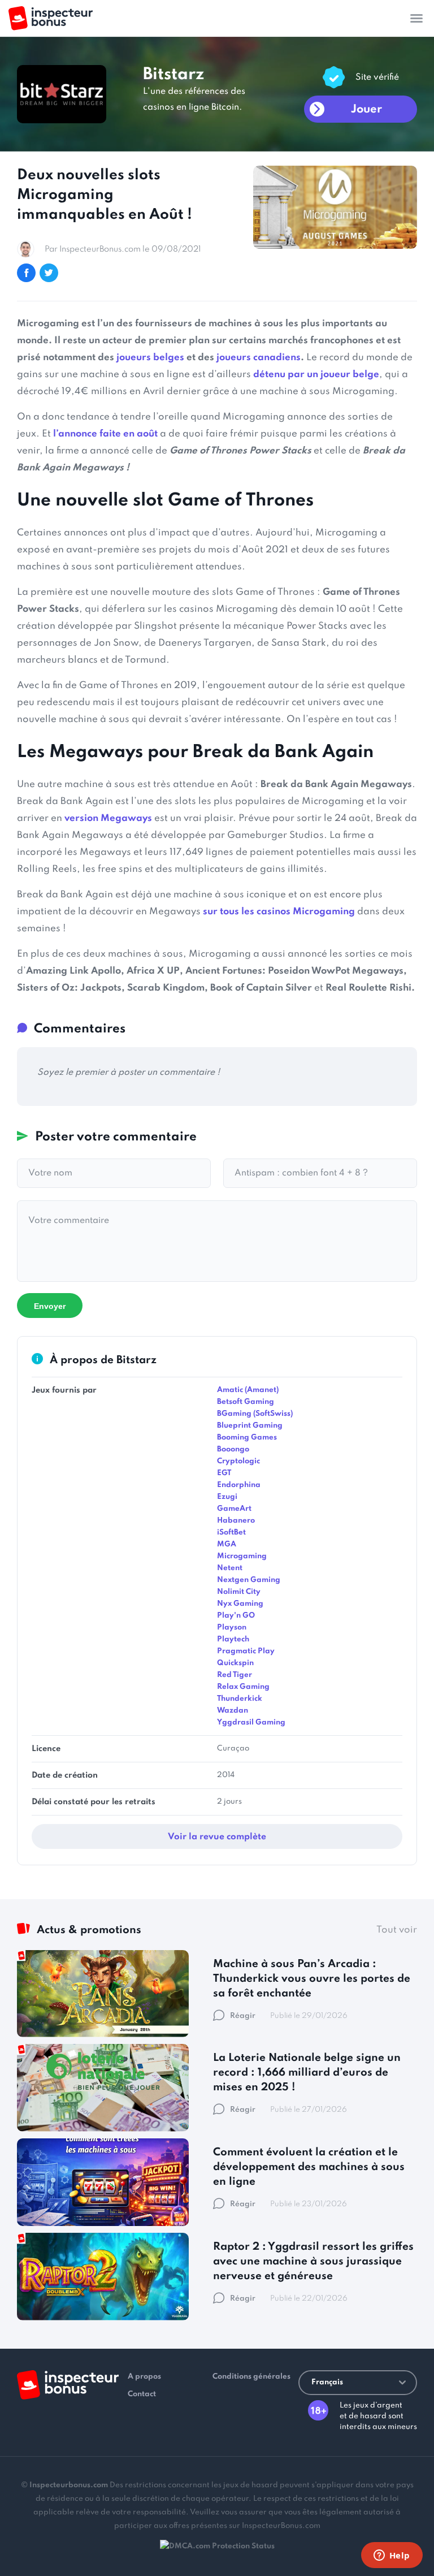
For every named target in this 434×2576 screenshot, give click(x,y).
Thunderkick (240, 1699)
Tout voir (397, 1930)
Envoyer (50, 1306)
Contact (142, 2394)
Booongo (233, 1449)
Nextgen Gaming (249, 1580)
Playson (232, 1628)
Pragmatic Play (246, 1651)
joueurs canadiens (259, 358)
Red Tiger (235, 1675)
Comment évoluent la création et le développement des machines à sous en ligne (309, 2167)
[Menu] (416, 18)
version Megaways (108, 818)
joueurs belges (150, 358)
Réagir (243, 2016)
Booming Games (247, 1438)
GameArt (234, 1509)
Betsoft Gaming (246, 1402)
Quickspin (235, 1663)
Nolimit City (239, 1592)
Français (327, 2382)
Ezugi (227, 1497)
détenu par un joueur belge (316, 375)
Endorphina (239, 1485)
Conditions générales (251, 2377)
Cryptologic (238, 1461)
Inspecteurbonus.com (69, 2485)
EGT (224, 1473)
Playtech (233, 1639)
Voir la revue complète (217, 1837)
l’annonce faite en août (105, 434)
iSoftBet (231, 1533)
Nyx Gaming (240, 1604)
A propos (144, 2377)
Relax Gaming (243, 1687)
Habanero (236, 1521)
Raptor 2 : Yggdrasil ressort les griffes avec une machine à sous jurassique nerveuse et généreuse (313, 2261)
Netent (230, 1568)
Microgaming (242, 1556)
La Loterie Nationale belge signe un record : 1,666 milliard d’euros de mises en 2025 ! (307, 2073)
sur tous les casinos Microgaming (279, 912)
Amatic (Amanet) (248, 1390)
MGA (227, 1544)
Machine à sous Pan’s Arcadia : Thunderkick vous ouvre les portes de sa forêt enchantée (312, 1979)
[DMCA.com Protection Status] (217, 2546)
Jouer (366, 110)
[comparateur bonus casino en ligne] (51, 18)
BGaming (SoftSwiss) (255, 1414)
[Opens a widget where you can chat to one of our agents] (392, 2556)
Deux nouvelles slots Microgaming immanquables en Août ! (105, 195)
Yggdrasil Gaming (251, 1723)
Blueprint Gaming (250, 1426)
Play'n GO (236, 1616)
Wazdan (233, 1711)
